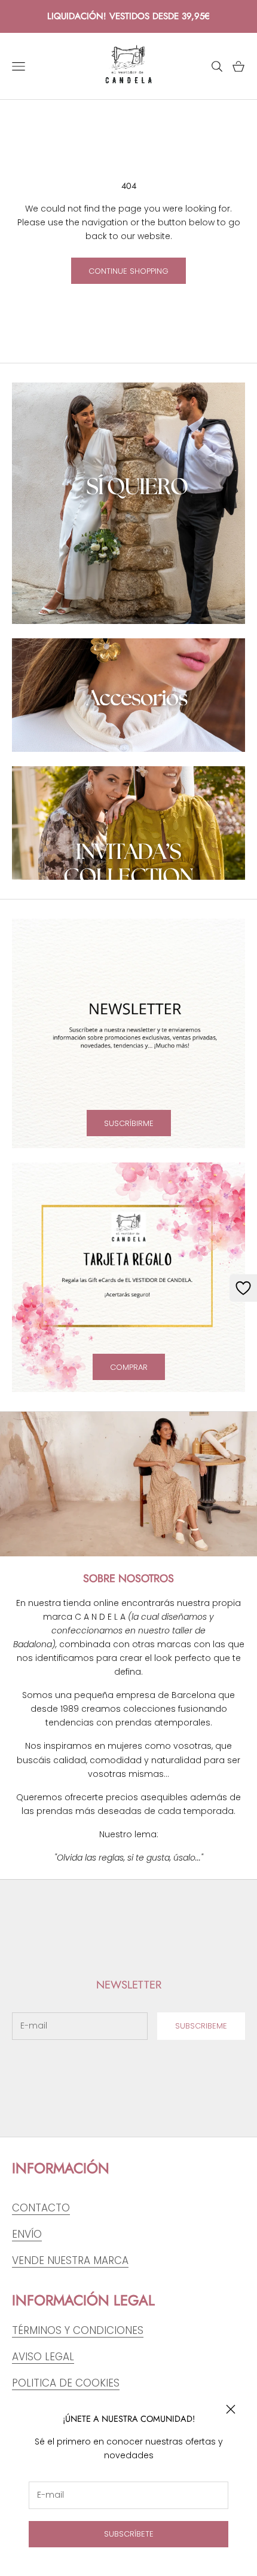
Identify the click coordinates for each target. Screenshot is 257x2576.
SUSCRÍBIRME (129, 1123)
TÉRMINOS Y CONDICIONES (78, 2330)
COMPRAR (129, 1367)
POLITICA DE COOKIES (66, 2383)
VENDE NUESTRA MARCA (70, 2260)
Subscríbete (129, 2534)
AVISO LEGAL (43, 2357)
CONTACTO (41, 2208)
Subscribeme (201, 2026)
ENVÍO (27, 2234)
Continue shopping (128, 271)
